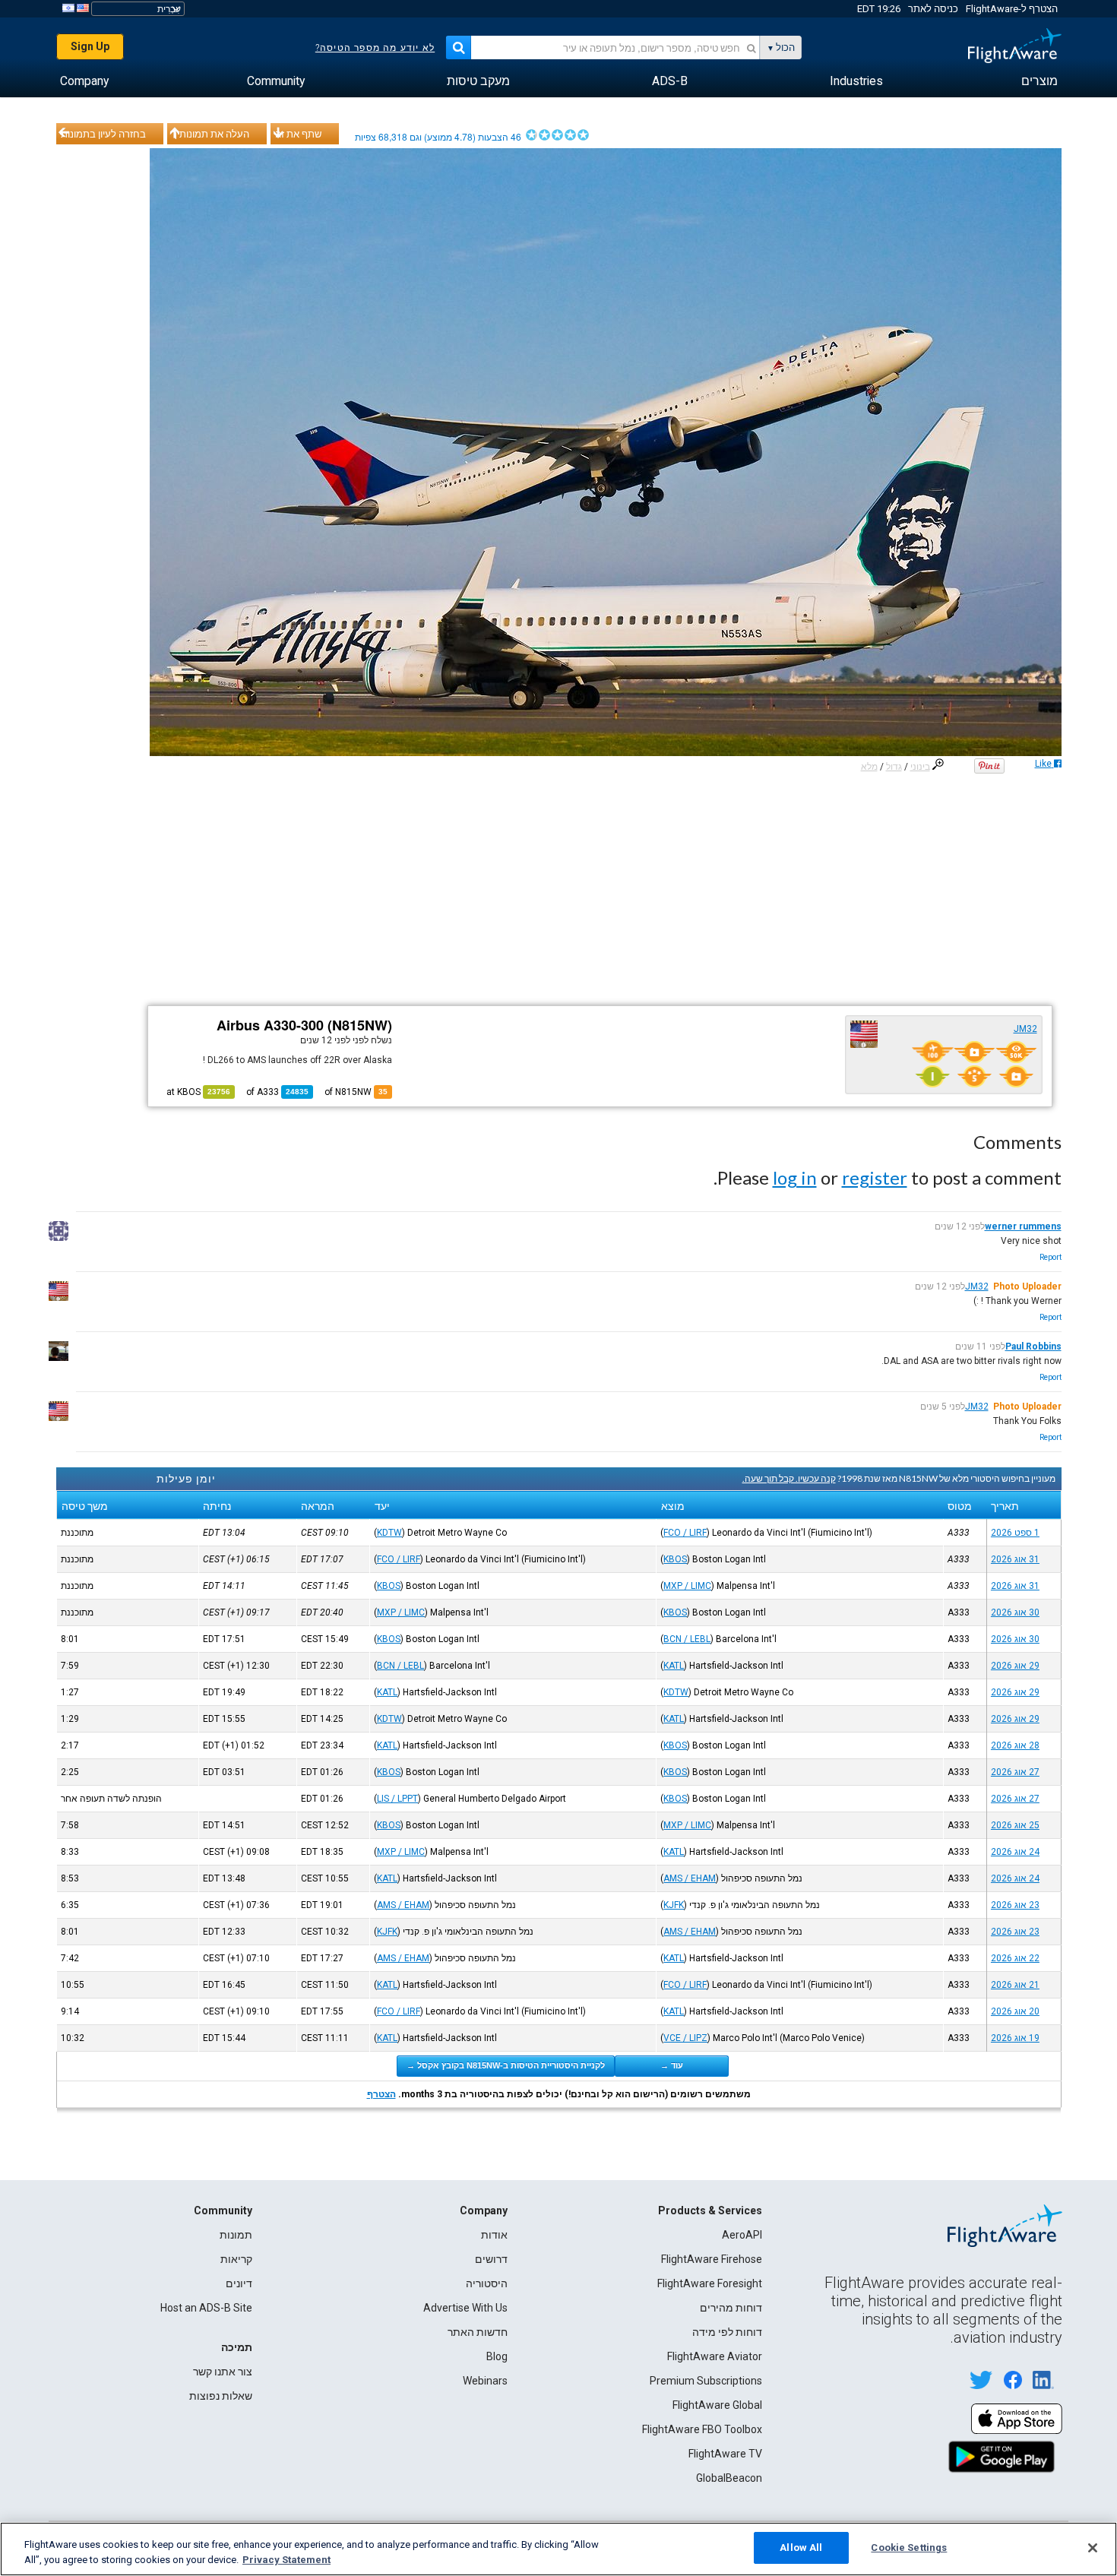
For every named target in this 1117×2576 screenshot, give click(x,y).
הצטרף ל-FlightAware (1012, 9)
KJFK (674, 1905)
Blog (497, 2356)
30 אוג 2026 (1015, 1612)
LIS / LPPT (397, 1799)
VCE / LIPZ (685, 2038)
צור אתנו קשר (223, 2372)
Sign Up (90, 46)
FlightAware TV (725, 2454)
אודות (494, 2235)
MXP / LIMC (687, 1586)
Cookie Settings (909, 2548)
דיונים (239, 2283)
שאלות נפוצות (221, 2396)
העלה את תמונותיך (210, 134)
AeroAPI (742, 2235)
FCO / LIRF (685, 1533)
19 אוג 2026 (1015, 2038)
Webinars (485, 2381)
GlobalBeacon (729, 2478)
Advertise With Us (465, 2308)
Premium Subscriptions (706, 2381)
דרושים (491, 2259)
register (875, 1177)
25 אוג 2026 (1015, 1825)
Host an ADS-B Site (206, 2308)
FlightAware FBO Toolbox (702, 2429)
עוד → (672, 2065)
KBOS (675, 1559)
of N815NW (356, 1092)
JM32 (1025, 1029)
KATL (674, 1666)
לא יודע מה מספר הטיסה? (375, 48)
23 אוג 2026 (1015, 1905)
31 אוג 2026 (1015, 1559)
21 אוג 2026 (1015, 1985)
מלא (869, 767)
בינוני (920, 767)
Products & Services (710, 2210)
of (277, 1092)
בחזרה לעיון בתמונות (103, 134)
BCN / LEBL (687, 1639)
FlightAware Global (717, 2405)
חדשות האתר (478, 2332)
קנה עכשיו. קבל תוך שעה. (789, 1478)
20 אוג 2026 (1015, 2011)
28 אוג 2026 (1015, 1745)
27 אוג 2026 (1015, 1772)
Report (1051, 1257)
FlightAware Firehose (712, 2259)
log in (795, 1177)
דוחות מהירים (731, 2308)
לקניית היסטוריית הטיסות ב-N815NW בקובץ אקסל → (506, 2065)
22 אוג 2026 (1015, 1958)
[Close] (1093, 2548)
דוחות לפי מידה (727, 2332)
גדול (894, 767)
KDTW (389, 1533)
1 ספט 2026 (1015, 1533)
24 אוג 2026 (1015, 1852)
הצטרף (381, 2094)
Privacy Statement (286, 2560)
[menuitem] (1039, 81)
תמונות (236, 2235)
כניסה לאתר (933, 9)
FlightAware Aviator (715, 2356)
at (198, 1092)
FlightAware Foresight (710, 2283)
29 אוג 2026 (1015, 1666)
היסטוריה (487, 2283)
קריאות (236, 2259)
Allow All (801, 2548)
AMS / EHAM (690, 1878)
